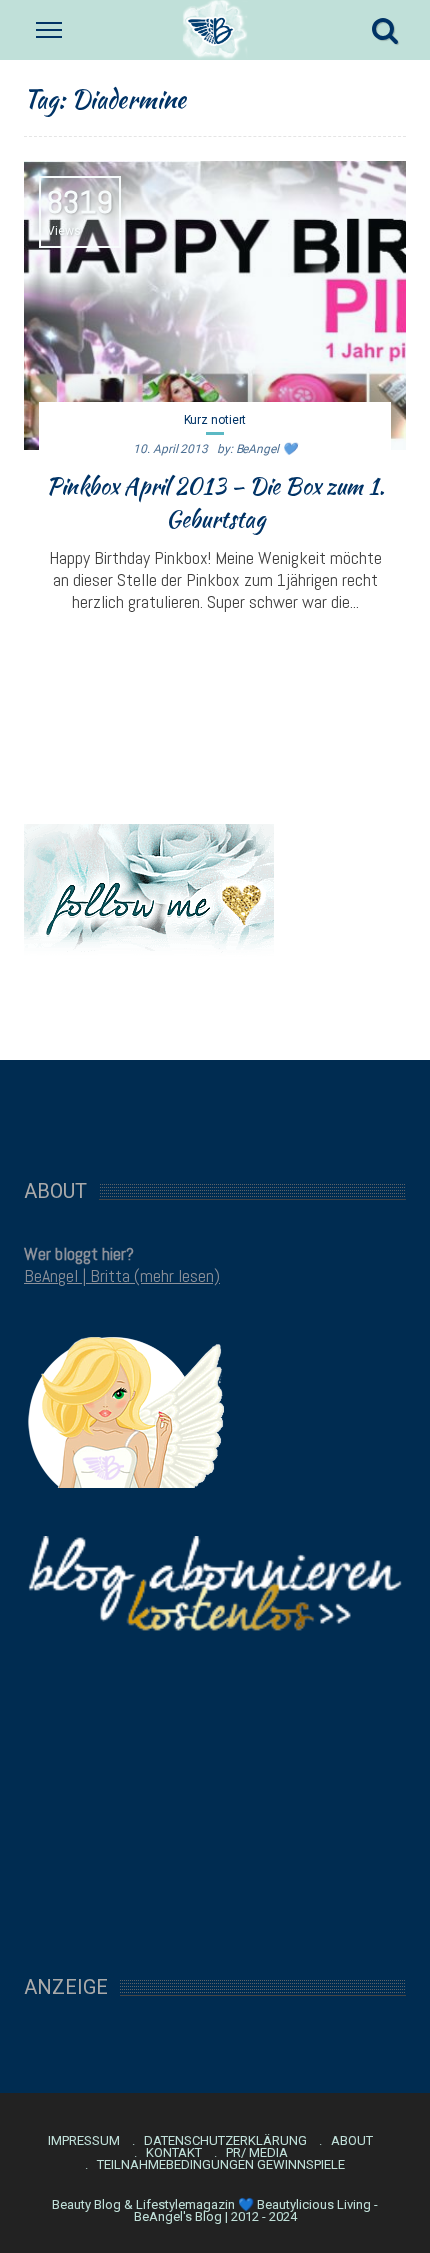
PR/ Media (257, 2153)
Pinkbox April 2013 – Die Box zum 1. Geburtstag (215, 502)
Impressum (84, 2141)
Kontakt (174, 2153)
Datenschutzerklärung (225, 2141)
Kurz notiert (215, 420)
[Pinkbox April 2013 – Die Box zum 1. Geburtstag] (215, 305)
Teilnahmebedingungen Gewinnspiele (221, 2165)
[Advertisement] (215, 1109)
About (352, 2141)
